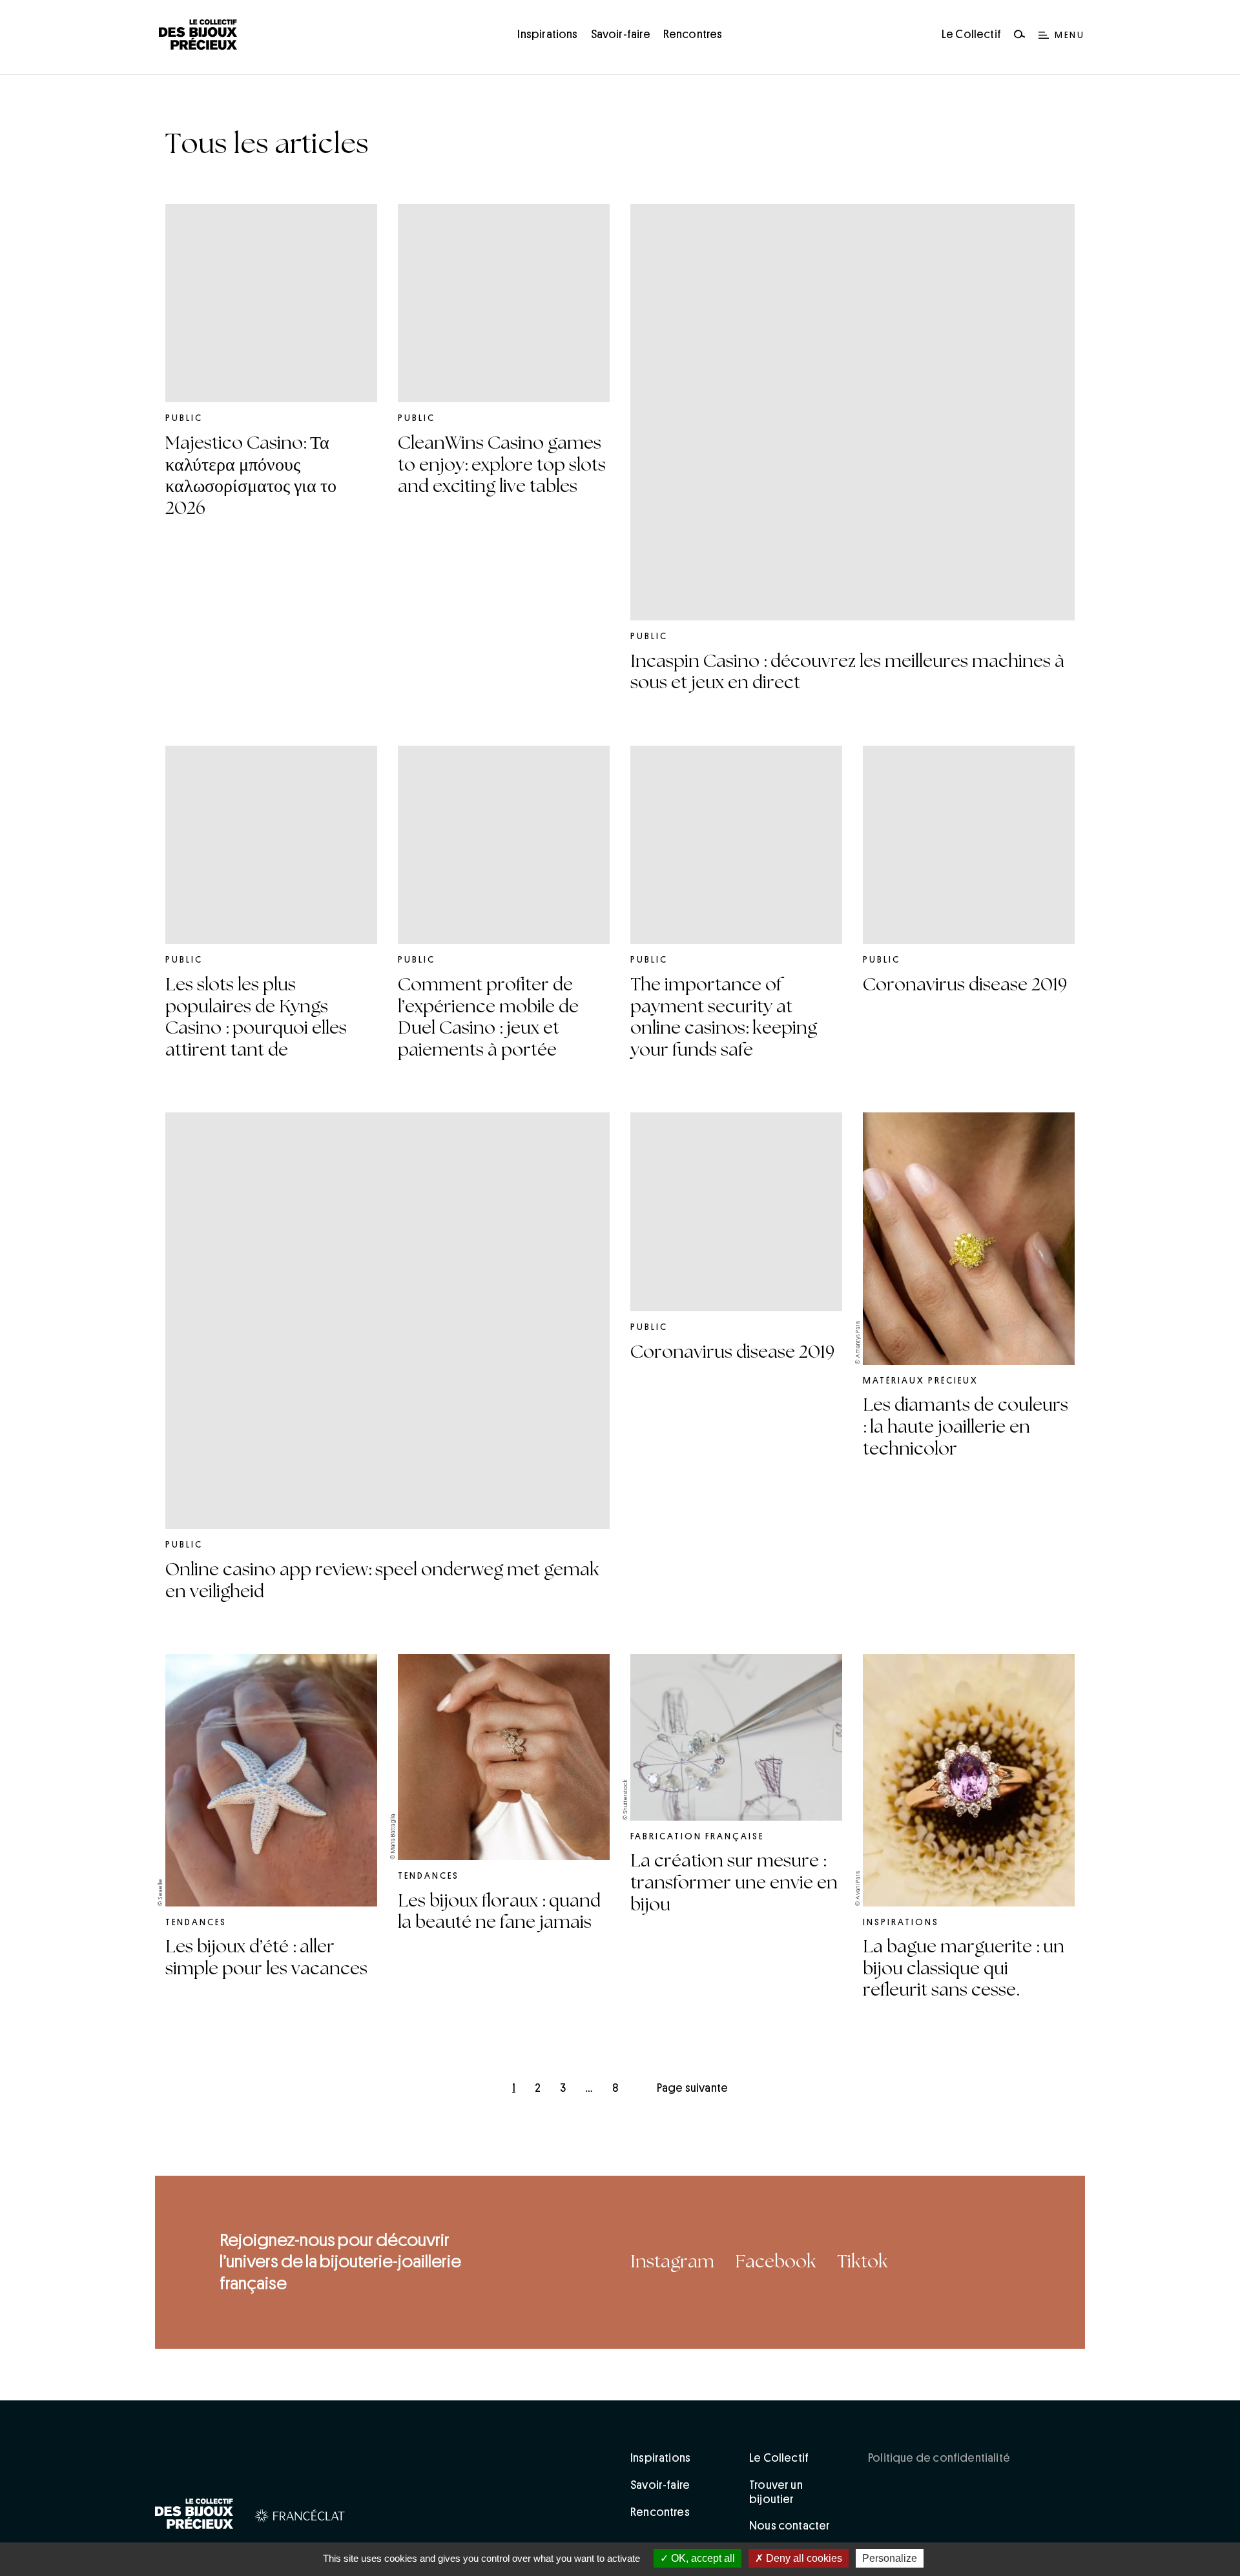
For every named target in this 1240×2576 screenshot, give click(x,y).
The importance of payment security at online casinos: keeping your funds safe (724, 1017)
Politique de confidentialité (939, 2458)
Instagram (672, 2262)
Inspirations (547, 34)
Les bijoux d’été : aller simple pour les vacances (266, 1958)
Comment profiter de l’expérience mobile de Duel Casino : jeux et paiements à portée (488, 1017)
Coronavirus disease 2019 (965, 985)
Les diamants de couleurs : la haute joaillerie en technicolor (966, 1426)
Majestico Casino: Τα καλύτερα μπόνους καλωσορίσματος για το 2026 (251, 475)
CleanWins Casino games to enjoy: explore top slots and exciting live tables (502, 465)
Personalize (890, 2558)
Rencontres (693, 34)
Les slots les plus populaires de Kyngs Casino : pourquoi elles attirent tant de (256, 1017)
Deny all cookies (803, 2558)
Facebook (776, 2262)
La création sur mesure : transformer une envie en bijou (734, 1882)
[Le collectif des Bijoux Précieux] (194, 2516)
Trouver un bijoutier (776, 2492)
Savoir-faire (621, 34)
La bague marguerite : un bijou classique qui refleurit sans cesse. (964, 1968)
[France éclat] (300, 2518)
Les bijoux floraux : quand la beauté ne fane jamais (499, 1912)
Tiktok (863, 2262)
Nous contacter (790, 2526)
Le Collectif (971, 34)
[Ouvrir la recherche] (1020, 35)
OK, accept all (702, 2558)
